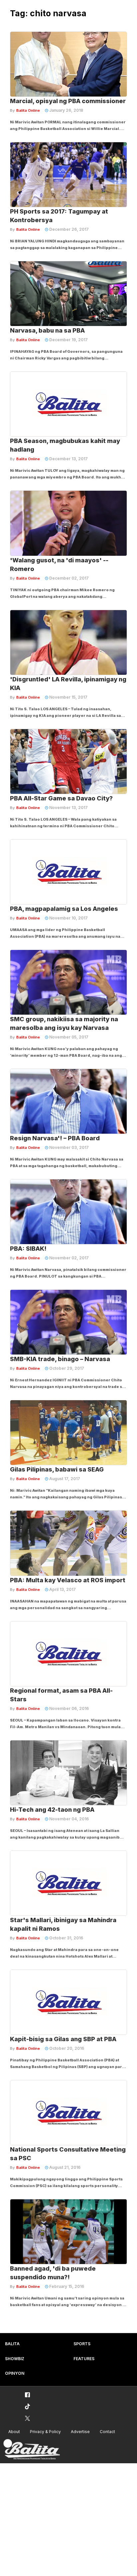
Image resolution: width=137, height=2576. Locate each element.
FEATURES (84, 2359)
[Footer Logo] (32, 2450)
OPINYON (15, 2373)
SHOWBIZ (15, 2359)
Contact (107, 2432)
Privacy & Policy (45, 2432)
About (14, 2432)
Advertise (80, 2432)
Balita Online (28, 110)
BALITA (12, 2344)
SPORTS (82, 2344)
